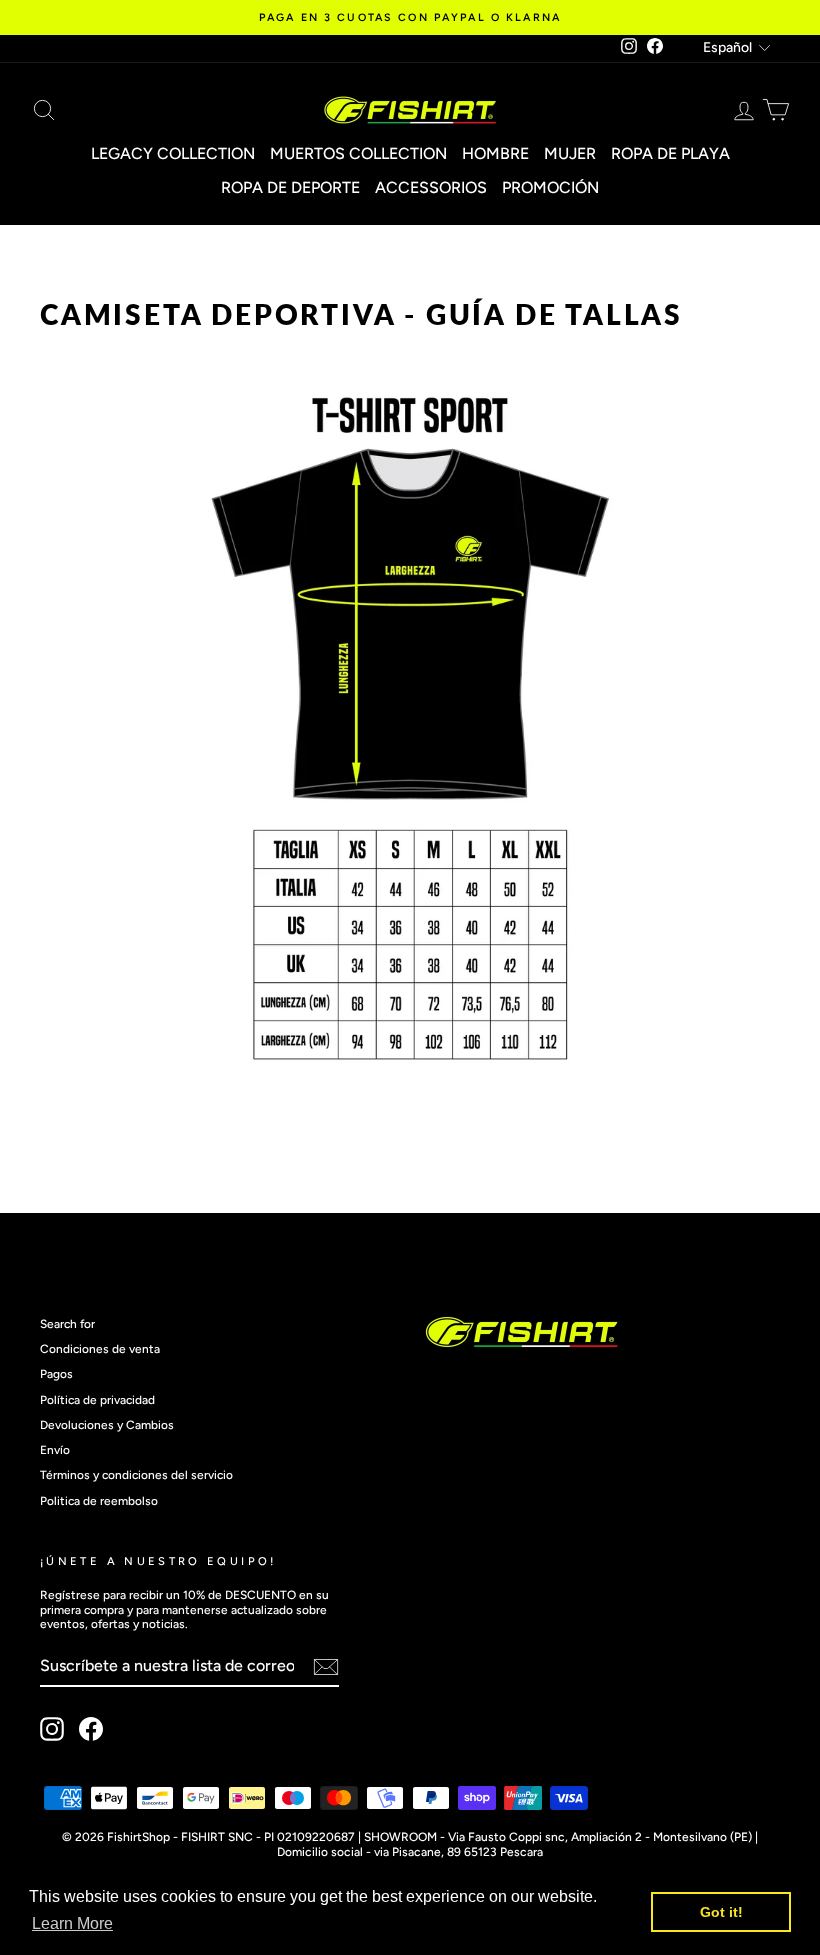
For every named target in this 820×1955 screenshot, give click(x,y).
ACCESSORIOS (431, 187)
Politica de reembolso (99, 1501)
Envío (55, 1450)
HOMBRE (495, 153)
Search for (67, 1324)
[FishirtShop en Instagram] (52, 1729)
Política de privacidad (97, 1400)
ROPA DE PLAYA (670, 153)
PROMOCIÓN (550, 187)
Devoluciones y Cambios (107, 1425)
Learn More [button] (72, 1923)
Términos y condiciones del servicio (136, 1475)
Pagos (56, 1374)
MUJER (570, 153)
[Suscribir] (326, 1667)
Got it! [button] (721, 1912)
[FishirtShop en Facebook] (91, 1729)
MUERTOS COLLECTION (358, 153)
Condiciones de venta (100, 1349)
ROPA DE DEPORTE (290, 187)
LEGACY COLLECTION (173, 153)
